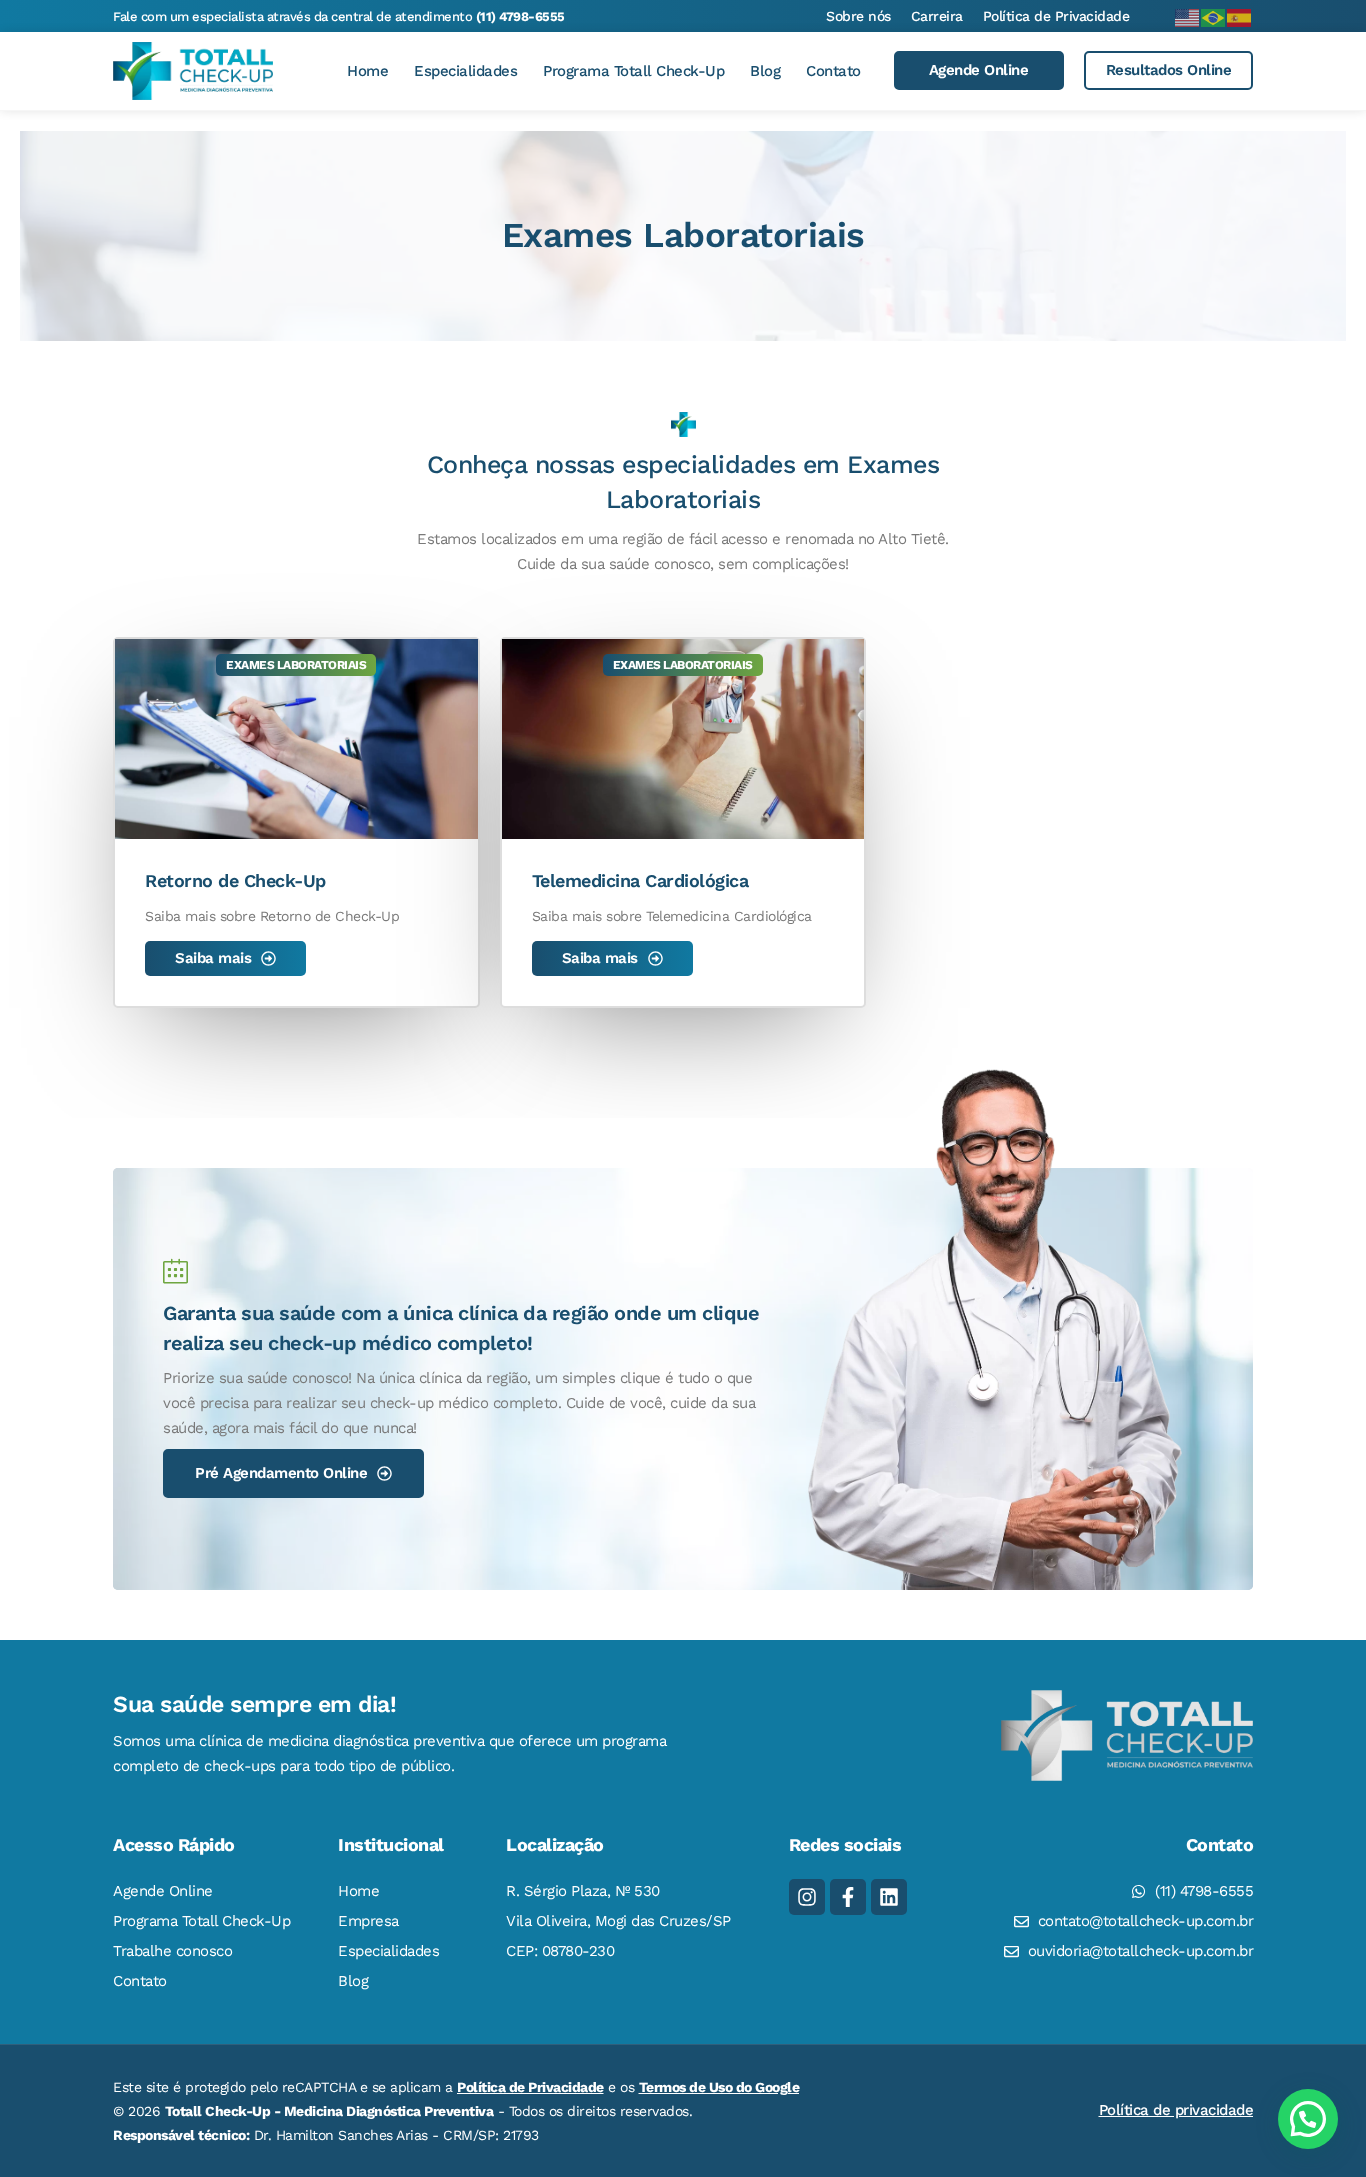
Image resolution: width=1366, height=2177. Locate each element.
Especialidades (465, 71)
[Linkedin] (889, 1897)
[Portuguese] (1214, 16)
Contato (833, 71)
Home (367, 71)
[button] (1308, 2119)
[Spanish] (1240, 16)
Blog (765, 71)
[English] (1188, 16)
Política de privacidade (1176, 2110)
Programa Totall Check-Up (633, 71)
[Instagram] (807, 1897)
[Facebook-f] (848, 1897)
